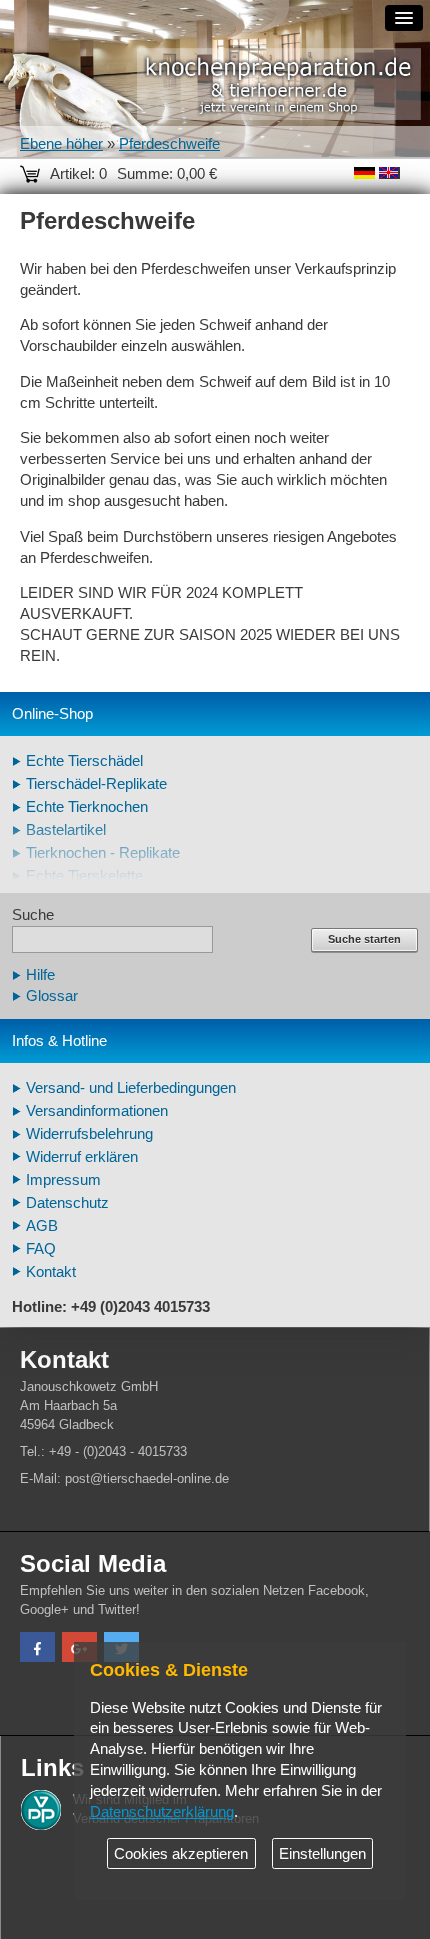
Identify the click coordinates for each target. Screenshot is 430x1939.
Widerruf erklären (82, 1157)
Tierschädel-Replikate (96, 784)
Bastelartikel (66, 830)
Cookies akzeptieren (181, 1854)
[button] (37, 1649)
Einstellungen (322, 1854)
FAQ (41, 1249)
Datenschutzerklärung (162, 1812)
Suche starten (364, 939)
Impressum (63, 1180)
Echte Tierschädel (84, 761)
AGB (42, 1226)
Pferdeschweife (169, 144)
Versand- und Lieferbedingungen (131, 1088)
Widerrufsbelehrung (89, 1134)
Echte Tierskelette (84, 876)
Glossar (52, 996)
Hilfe (40, 975)
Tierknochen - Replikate (103, 853)
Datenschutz (67, 1203)
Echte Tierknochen (87, 807)
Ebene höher (61, 144)
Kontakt (51, 1272)
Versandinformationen (97, 1111)
